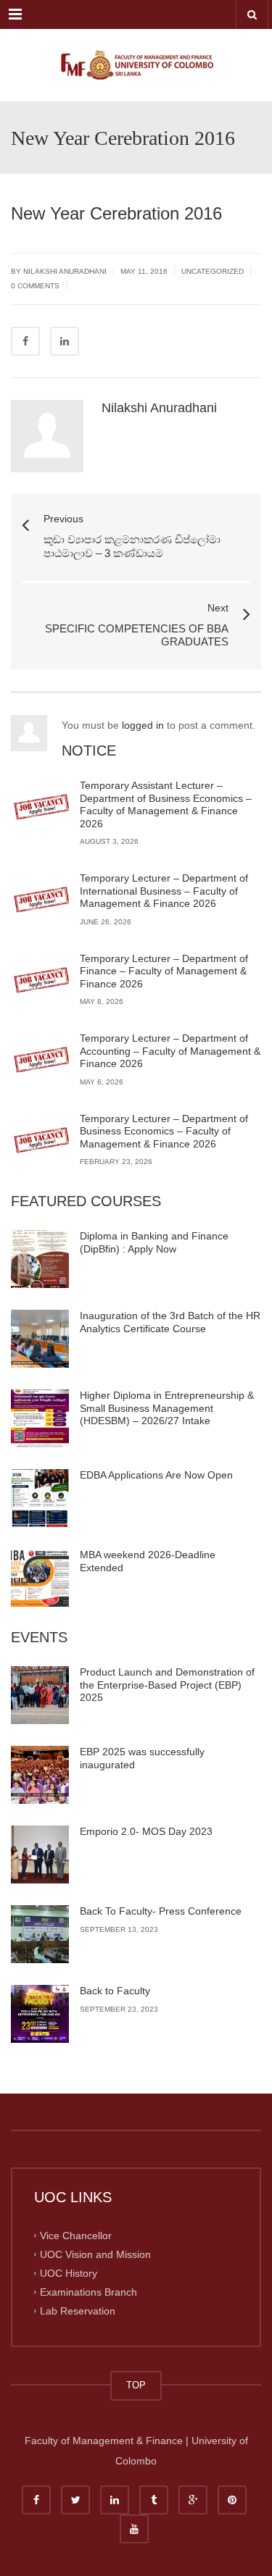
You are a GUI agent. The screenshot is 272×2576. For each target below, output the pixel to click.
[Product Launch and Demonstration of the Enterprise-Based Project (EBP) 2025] (40, 1695)
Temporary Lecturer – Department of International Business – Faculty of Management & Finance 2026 (164, 891)
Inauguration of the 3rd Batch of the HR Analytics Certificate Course (170, 1322)
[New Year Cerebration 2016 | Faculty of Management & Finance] (136, 65)
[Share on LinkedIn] (65, 341)
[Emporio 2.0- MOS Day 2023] (40, 1854)
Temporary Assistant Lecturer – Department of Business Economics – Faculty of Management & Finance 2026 (166, 804)
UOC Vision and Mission (95, 2254)
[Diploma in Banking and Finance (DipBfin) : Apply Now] (40, 1259)
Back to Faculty (115, 1991)
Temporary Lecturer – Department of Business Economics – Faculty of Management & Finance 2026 (164, 1131)
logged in (143, 725)
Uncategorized (213, 271)
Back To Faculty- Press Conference (161, 1911)
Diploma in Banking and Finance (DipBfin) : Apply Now (154, 1242)
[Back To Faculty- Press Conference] (40, 1934)
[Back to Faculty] (40, 2014)
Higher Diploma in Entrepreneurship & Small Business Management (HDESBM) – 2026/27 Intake (167, 1408)
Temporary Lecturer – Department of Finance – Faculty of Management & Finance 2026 (164, 971)
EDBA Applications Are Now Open (156, 1475)
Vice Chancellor (76, 2236)
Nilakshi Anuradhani (159, 408)
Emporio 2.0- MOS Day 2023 (146, 1831)
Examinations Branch (88, 2291)
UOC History (69, 2272)
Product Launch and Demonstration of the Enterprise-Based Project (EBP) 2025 (167, 1685)
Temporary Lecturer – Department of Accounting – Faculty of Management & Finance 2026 (170, 1051)
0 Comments (35, 286)
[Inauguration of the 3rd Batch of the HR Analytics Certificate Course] (40, 1339)
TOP (136, 2385)
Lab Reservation (78, 2310)
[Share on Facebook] (25, 341)
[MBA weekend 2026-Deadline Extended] (40, 1578)
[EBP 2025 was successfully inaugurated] (40, 1775)
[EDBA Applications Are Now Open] (40, 1498)
